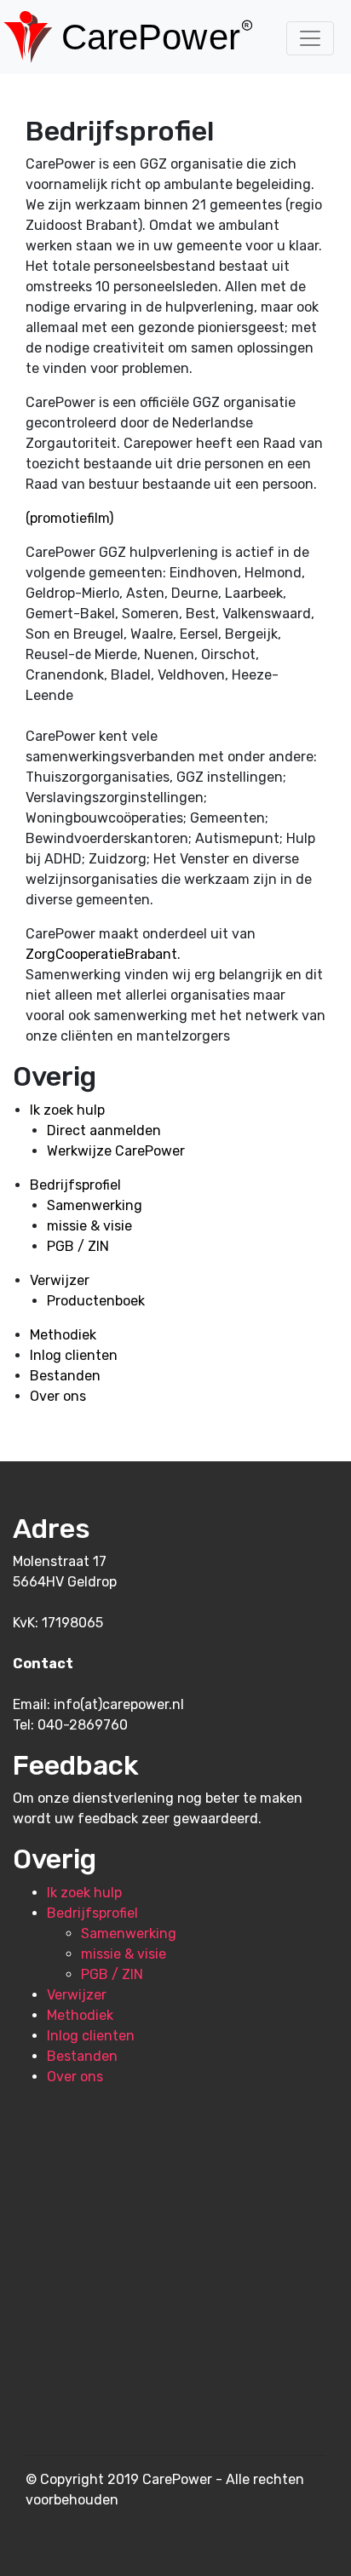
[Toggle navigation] (310, 38)
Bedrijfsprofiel (75, 1185)
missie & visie (89, 1226)
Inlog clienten (74, 1355)
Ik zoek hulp (67, 1110)
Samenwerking (95, 1205)
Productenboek (96, 1301)
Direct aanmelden (104, 1130)
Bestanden (65, 1376)
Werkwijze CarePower (116, 1151)
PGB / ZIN (78, 1246)
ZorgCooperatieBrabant (101, 954)
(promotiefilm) (69, 518)
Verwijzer (60, 1280)
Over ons (58, 1396)
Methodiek (63, 1335)
